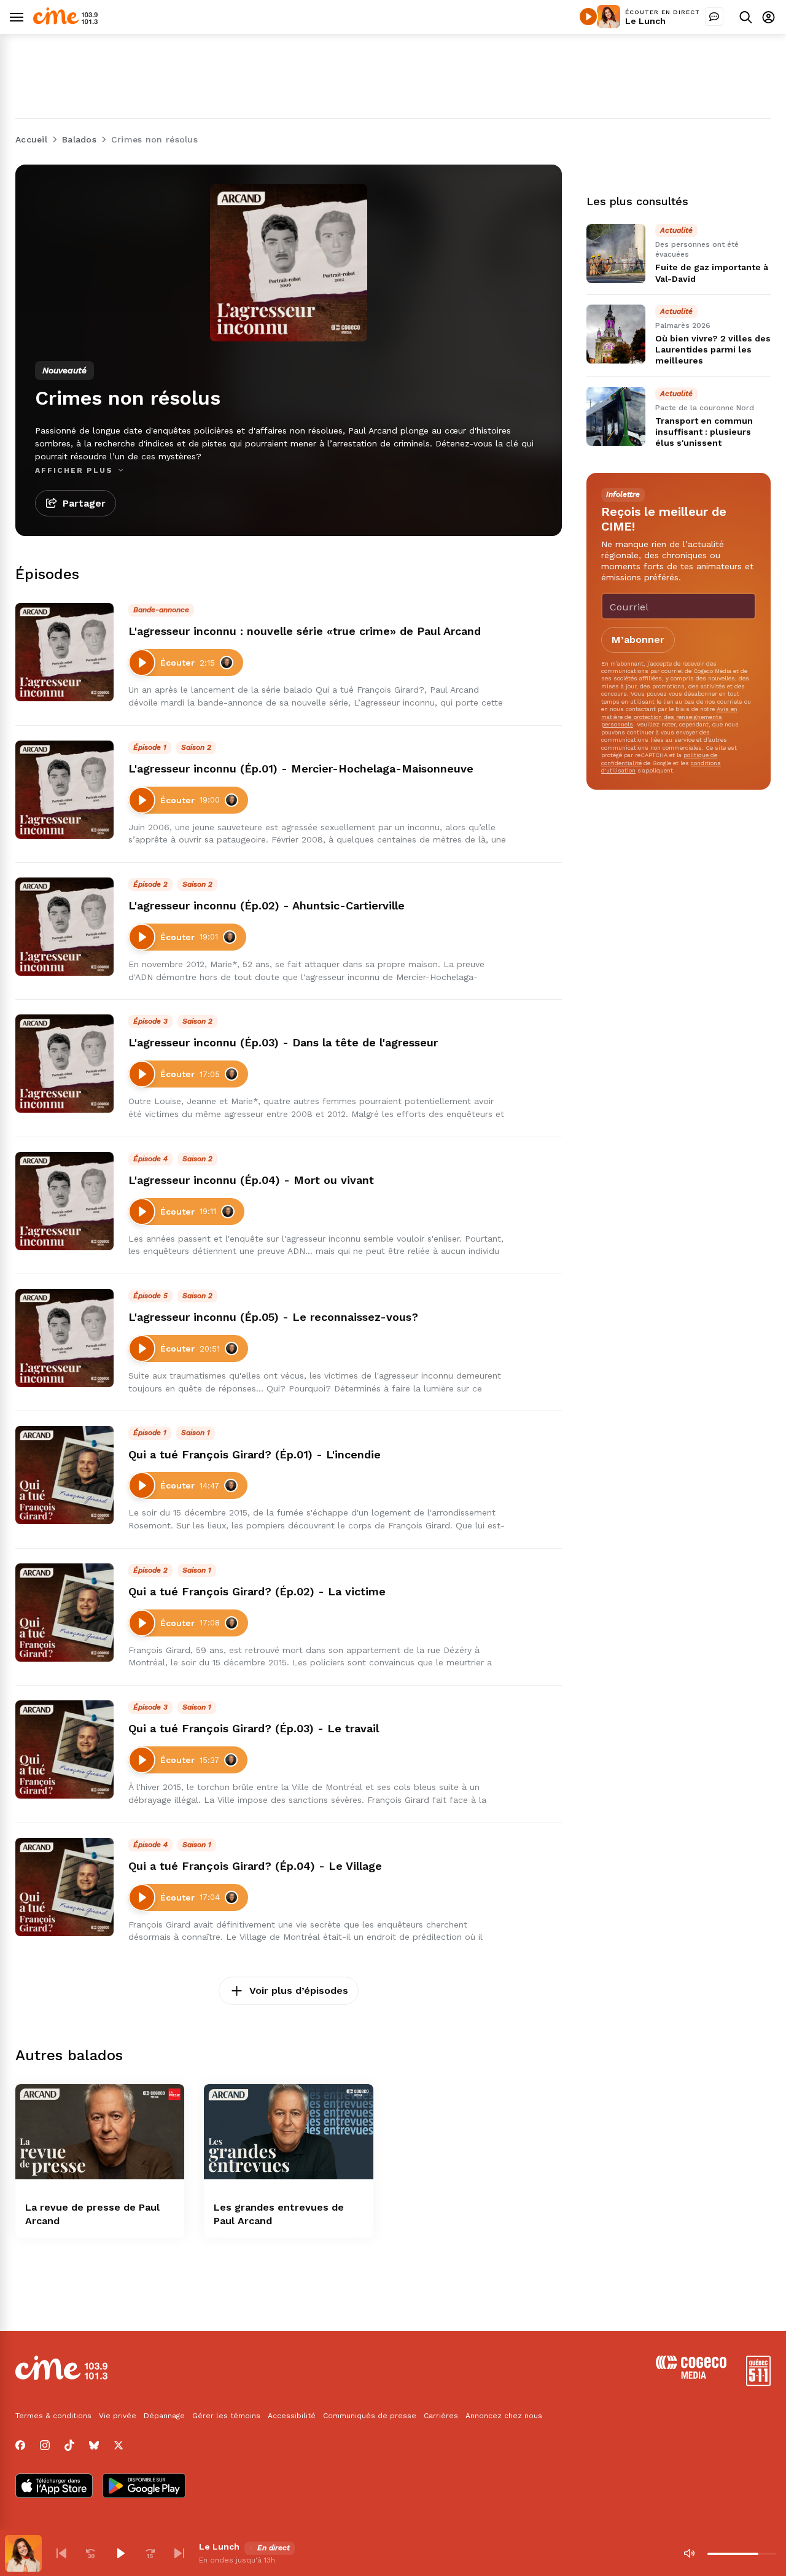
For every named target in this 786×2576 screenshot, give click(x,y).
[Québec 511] (758, 2383)
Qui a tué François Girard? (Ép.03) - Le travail (254, 1728)
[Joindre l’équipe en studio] (714, 17)
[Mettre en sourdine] (689, 2553)
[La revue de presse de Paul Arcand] (100, 2132)
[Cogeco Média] (691, 2376)
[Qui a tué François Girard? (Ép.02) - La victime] (64, 1613)
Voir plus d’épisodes (299, 1990)
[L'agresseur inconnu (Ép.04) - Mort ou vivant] (64, 1201)
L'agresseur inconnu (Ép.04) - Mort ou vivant (251, 1180)
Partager (84, 503)
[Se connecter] (768, 17)
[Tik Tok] (69, 2445)
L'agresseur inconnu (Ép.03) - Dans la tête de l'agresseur (283, 1042)
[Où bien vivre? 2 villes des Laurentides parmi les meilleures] (616, 334)
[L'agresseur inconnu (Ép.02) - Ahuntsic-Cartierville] (64, 927)
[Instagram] (45, 2445)
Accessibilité (292, 2416)
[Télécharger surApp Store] (54, 2487)
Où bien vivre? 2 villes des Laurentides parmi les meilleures (713, 350)
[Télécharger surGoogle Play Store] (144, 2487)
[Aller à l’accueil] (65, 21)
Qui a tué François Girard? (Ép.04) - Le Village (255, 1866)
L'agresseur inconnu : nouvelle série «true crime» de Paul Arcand (305, 631)
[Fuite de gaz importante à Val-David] (616, 254)
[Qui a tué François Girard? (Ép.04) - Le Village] (64, 1887)
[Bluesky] (94, 2445)
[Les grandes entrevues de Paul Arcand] (288, 2132)
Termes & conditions (53, 2416)
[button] (61, 2553)
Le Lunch (645, 21)
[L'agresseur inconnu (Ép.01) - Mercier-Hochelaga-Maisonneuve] (64, 790)
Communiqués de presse (370, 2416)
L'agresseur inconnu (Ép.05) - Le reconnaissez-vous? (273, 1317)
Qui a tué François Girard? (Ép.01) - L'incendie (255, 1454)
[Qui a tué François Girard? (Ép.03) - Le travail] (64, 1749)
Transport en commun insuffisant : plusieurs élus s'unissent (704, 432)
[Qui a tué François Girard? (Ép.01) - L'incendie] (64, 1475)
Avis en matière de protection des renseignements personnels (669, 717)
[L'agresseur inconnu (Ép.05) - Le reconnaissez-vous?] (64, 1338)
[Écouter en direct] (588, 17)
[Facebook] (20, 2445)
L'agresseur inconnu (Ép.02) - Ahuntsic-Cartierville (267, 905)
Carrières (441, 2416)
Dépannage (164, 2416)
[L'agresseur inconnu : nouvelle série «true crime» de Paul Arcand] (64, 652)
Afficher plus (76, 470)
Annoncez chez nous (504, 2416)
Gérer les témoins (226, 2416)
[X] (119, 2445)
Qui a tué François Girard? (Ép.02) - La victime (257, 1591)
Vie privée (118, 2416)
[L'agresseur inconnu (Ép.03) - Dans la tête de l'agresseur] (64, 1064)
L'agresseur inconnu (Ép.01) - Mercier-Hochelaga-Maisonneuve (301, 769)
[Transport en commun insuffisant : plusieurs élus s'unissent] (616, 416)
